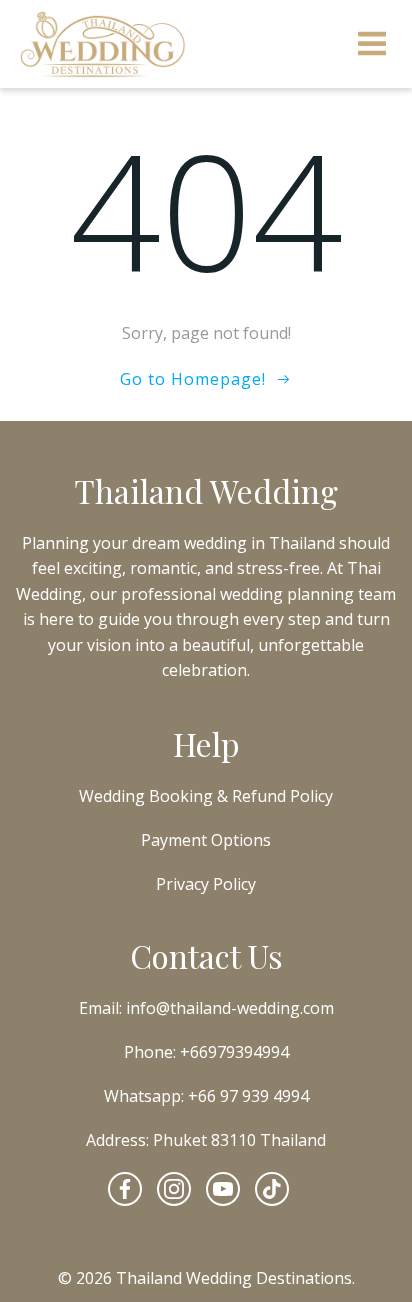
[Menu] (372, 44)
